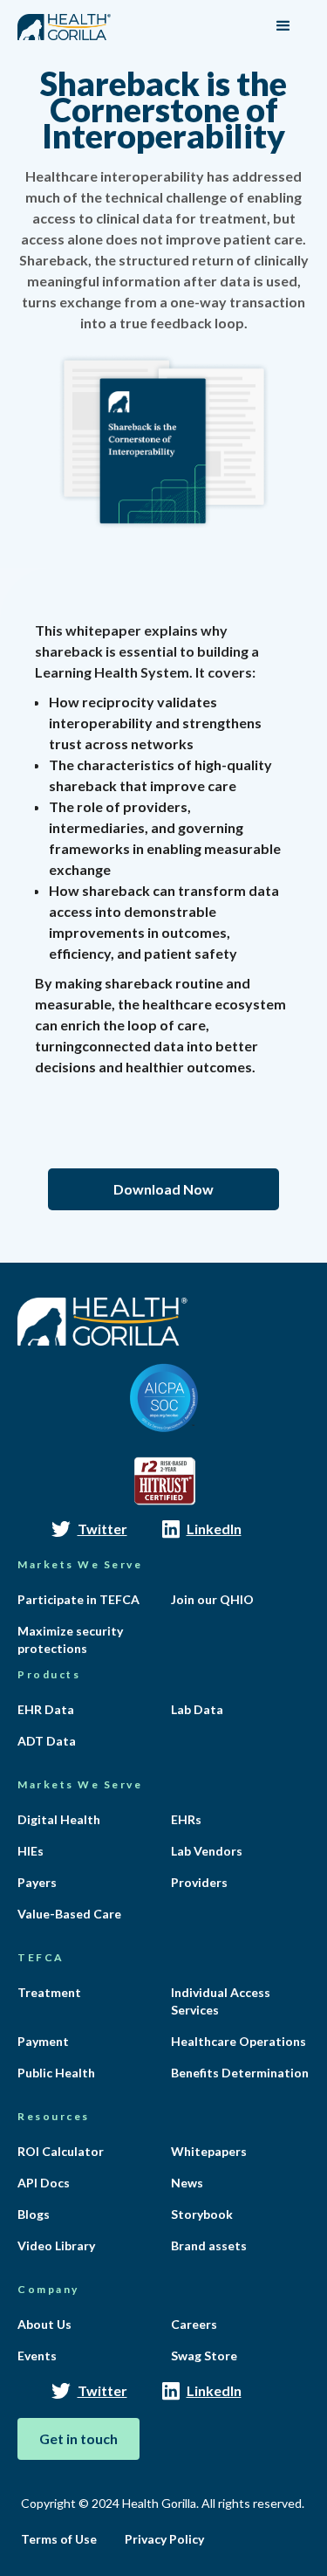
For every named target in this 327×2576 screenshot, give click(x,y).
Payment (43, 2041)
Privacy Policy (164, 2539)
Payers (37, 1882)
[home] (64, 20)
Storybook (202, 2214)
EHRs (186, 1819)
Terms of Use (59, 2539)
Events (37, 2356)
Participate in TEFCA (78, 1599)
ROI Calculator (61, 2151)
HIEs (31, 1851)
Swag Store (204, 2356)
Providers (199, 1882)
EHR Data (46, 1709)
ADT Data (47, 1741)
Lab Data (197, 1709)
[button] (283, 26)
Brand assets (209, 2245)
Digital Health (59, 1819)
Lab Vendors (207, 1851)
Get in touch (78, 2438)
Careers (194, 2324)
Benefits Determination (240, 2073)
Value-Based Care (69, 1914)
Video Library (56, 2245)
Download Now (163, 1189)
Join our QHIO (212, 1599)
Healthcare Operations (238, 2041)
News (187, 2183)
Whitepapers (209, 2151)
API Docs (44, 2183)
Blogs (34, 2214)
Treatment (49, 1992)
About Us (44, 2324)
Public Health (56, 2073)
